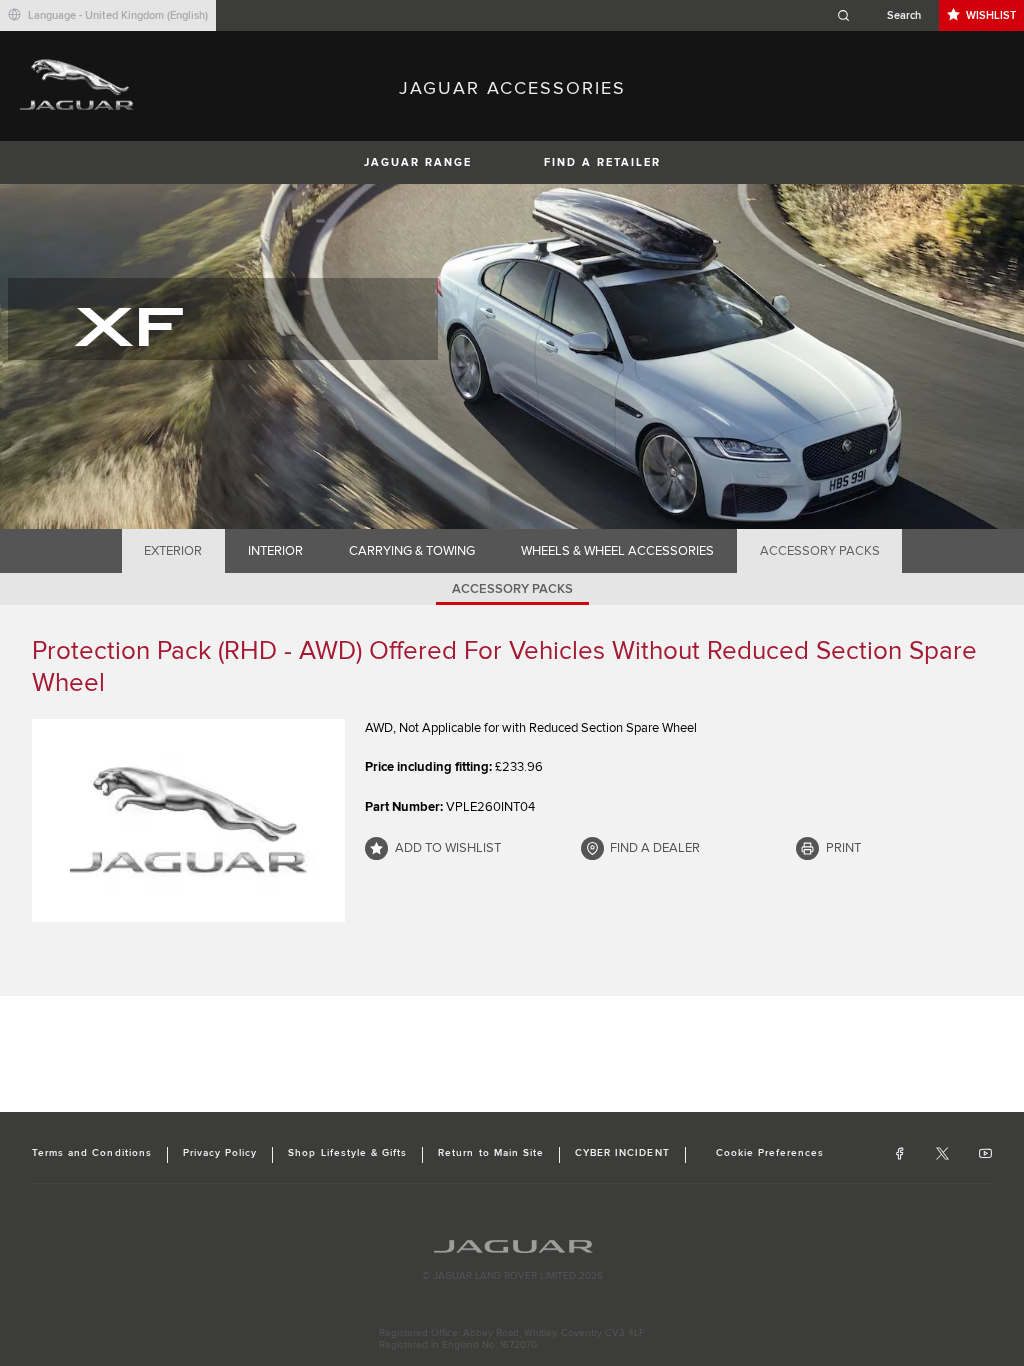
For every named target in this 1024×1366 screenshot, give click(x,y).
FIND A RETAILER (602, 162)
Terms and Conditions (92, 1153)
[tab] (173, 551)
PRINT (843, 848)
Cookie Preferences (770, 1153)
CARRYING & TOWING (412, 551)
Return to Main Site (491, 1153)
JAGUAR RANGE (418, 162)
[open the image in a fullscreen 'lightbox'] (188, 821)
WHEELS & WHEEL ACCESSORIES (617, 551)
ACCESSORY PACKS (820, 551)
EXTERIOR (173, 551)
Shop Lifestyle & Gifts (347, 1153)
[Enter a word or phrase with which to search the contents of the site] (885, 15)
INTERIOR (275, 551)
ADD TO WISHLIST (448, 848)
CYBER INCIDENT (622, 1153)
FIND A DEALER (655, 848)
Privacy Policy (220, 1153)
